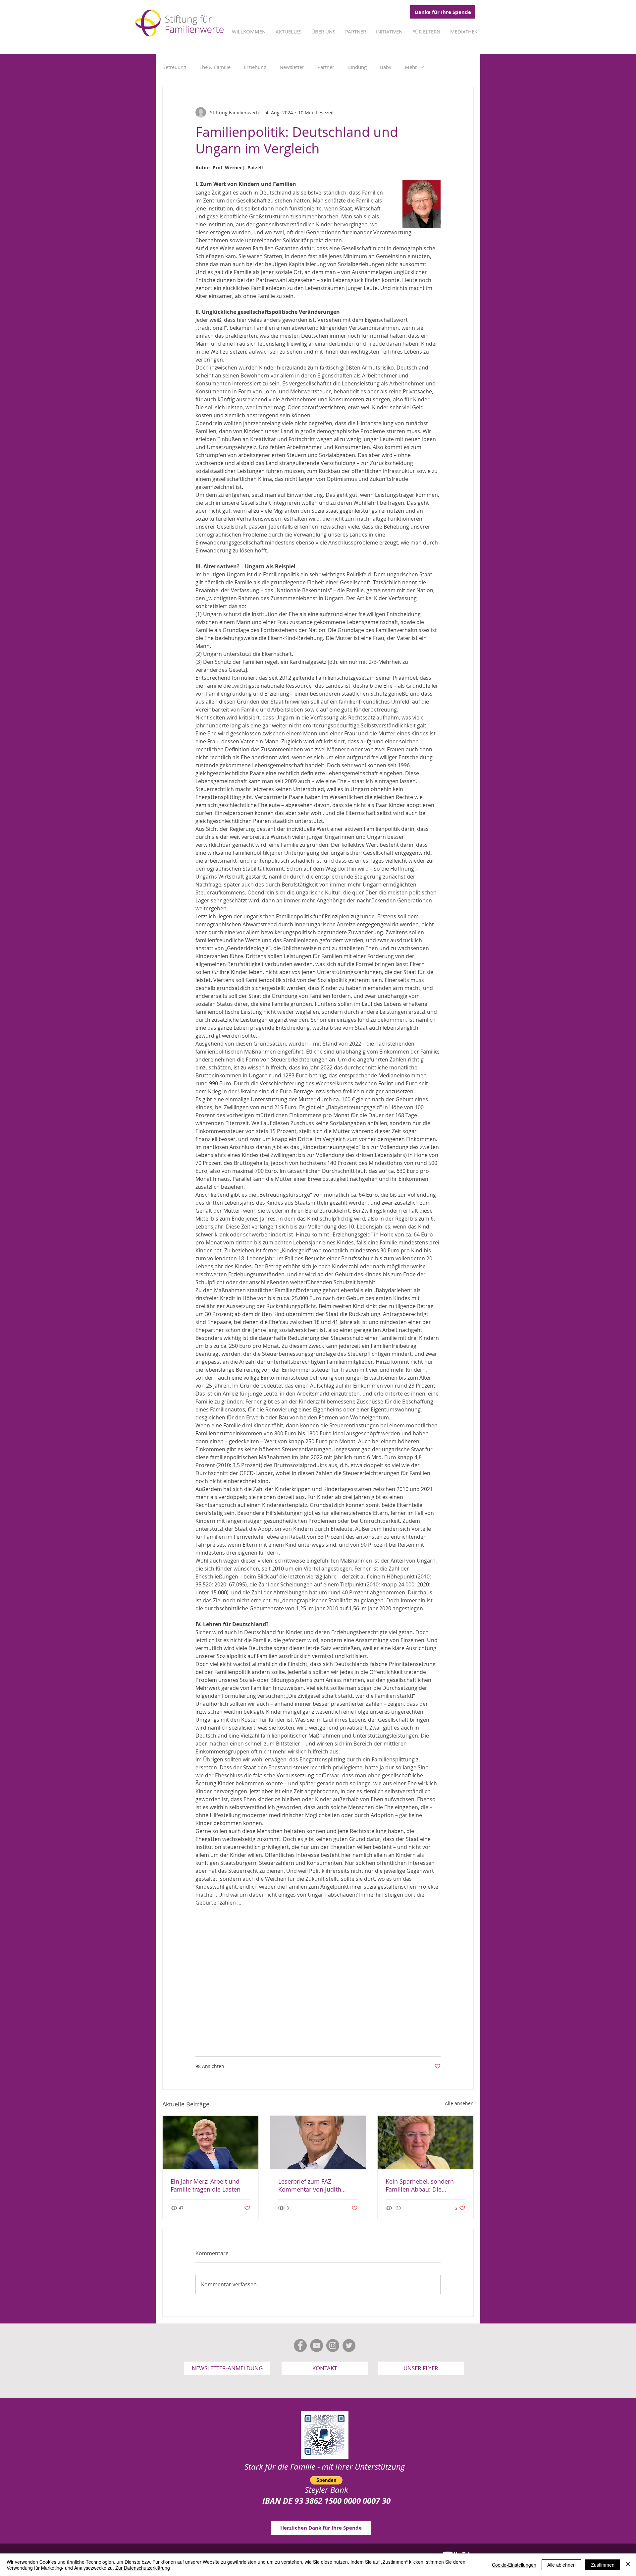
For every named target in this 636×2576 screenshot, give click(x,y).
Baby (386, 67)
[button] (227, 2368)
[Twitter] (349, 2346)
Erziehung (255, 67)
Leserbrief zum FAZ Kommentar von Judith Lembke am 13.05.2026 (310, 2185)
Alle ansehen (459, 2103)
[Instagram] (333, 2346)
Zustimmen (603, 2565)
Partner (326, 67)
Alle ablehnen (561, 2565)
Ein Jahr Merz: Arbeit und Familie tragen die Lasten (206, 2185)
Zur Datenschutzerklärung (143, 2568)
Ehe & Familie (215, 67)
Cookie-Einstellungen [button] (514, 2565)
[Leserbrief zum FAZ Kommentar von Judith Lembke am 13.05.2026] (318, 2143)
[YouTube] (317, 2346)
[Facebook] (300, 2346)
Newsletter (292, 67)
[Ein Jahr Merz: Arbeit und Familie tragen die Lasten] (211, 2143)
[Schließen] (628, 2565)
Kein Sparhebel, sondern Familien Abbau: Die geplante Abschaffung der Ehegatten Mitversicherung (423, 2185)
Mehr (411, 67)
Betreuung (174, 67)
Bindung (357, 67)
